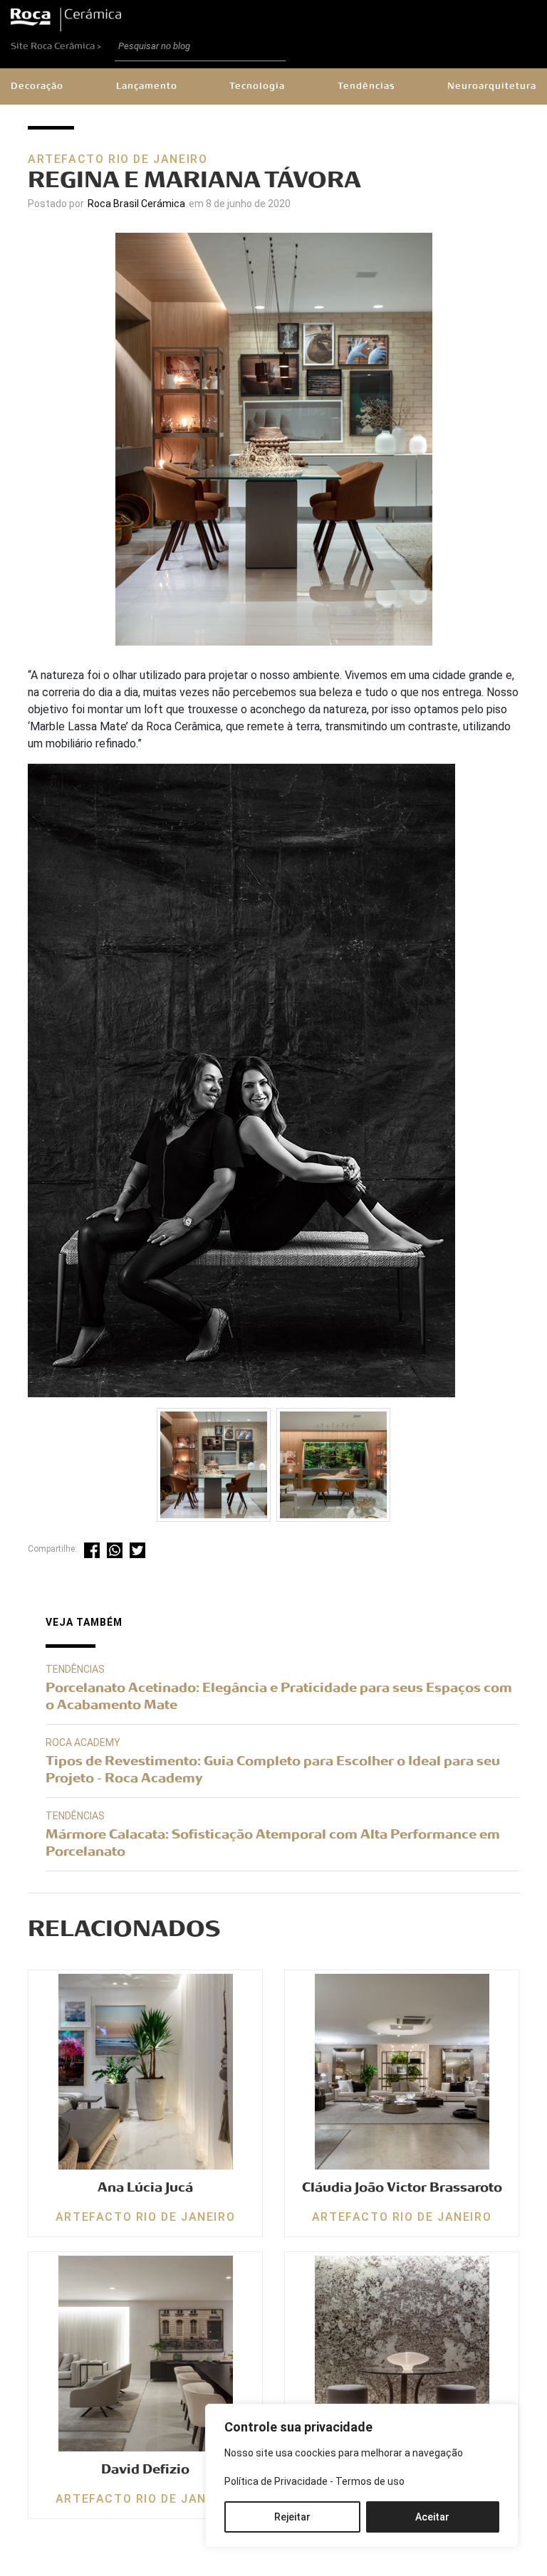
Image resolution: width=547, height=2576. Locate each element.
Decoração (37, 86)
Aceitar (432, 2517)
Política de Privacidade (276, 2481)
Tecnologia (257, 86)
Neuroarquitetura (492, 86)
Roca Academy (83, 1742)
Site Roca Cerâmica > (57, 46)
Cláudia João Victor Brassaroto (402, 2187)
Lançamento (147, 86)
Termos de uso (370, 2481)
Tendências (366, 86)
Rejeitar (292, 2517)
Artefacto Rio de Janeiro (118, 159)
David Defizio (145, 2469)
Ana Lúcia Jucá (145, 2187)
